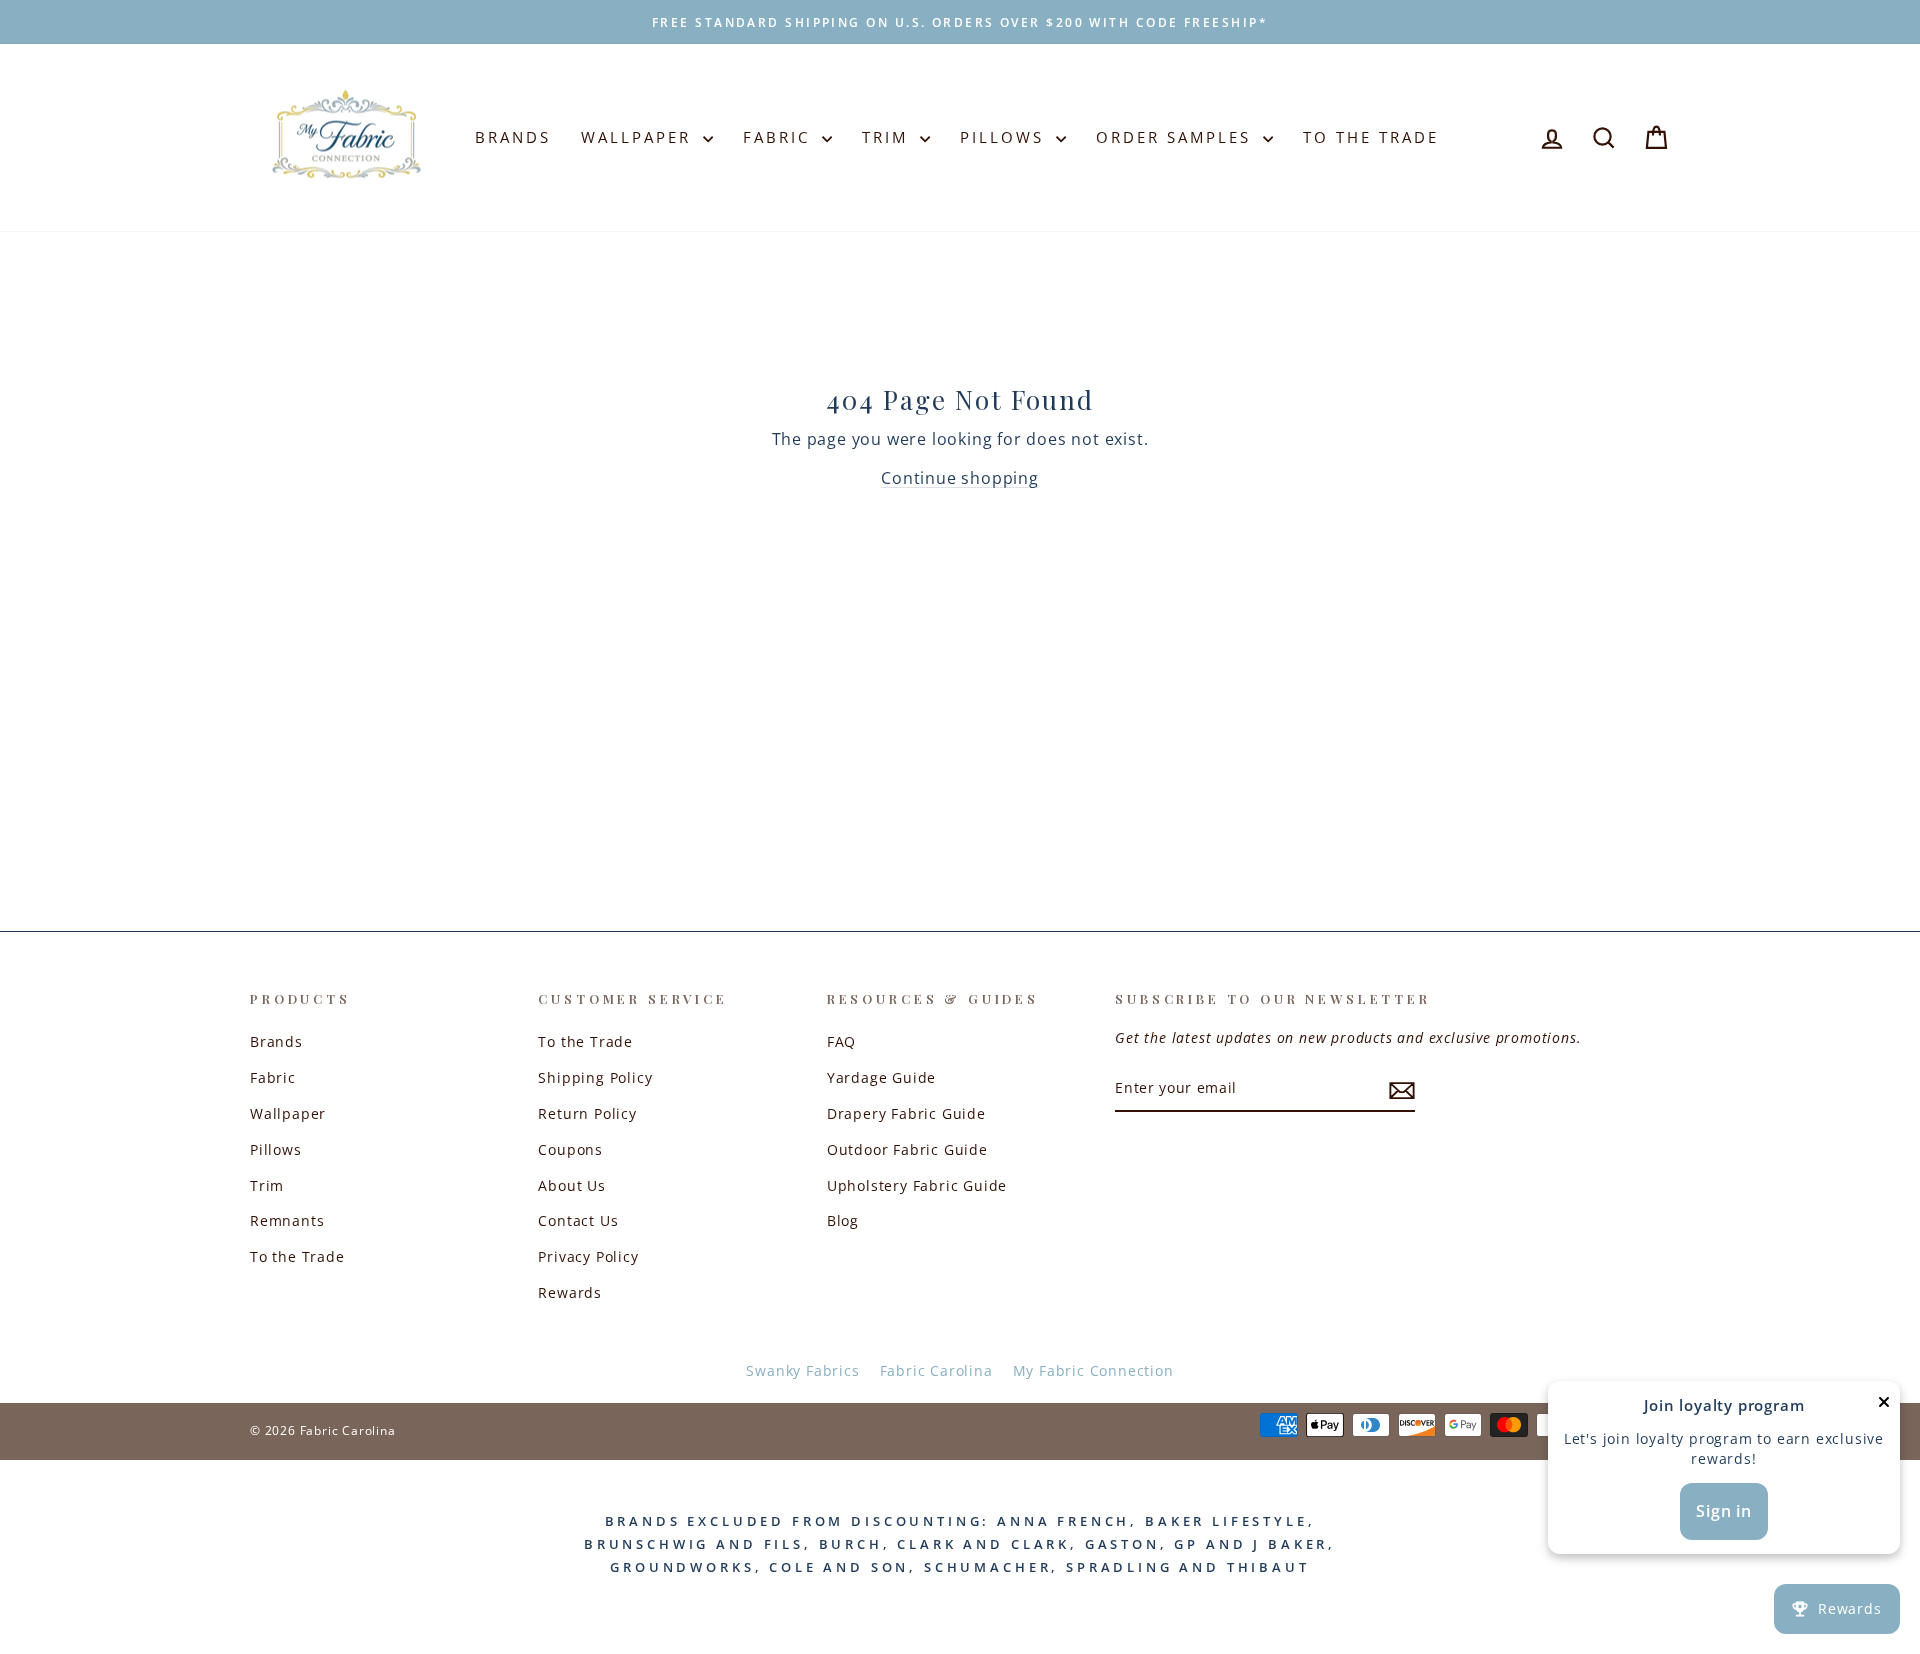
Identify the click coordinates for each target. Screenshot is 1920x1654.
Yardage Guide (881, 1077)
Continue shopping (960, 478)
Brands (513, 137)
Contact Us (578, 1220)
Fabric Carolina (936, 1370)
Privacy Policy (588, 1256)
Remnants (287, 1220)
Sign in (1724, 1511)
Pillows (1005, 137)
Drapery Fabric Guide (906, 1113)
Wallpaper (639, 137)
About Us (571, 1185)
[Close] (1884, 1406)
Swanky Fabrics (802, 1370)
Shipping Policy (595, 1077)
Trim (888, 137)
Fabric (780, 137)
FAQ (841, 1041)
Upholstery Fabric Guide (917, 1185)
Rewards (570, 1292)
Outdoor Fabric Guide (907, 1149)
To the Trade (297, 1256)
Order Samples (1177, 137)
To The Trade (1371, 137)
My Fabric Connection (1093, 1370)
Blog (843, 1220)
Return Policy (587, 1113)
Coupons (570, 1149)
